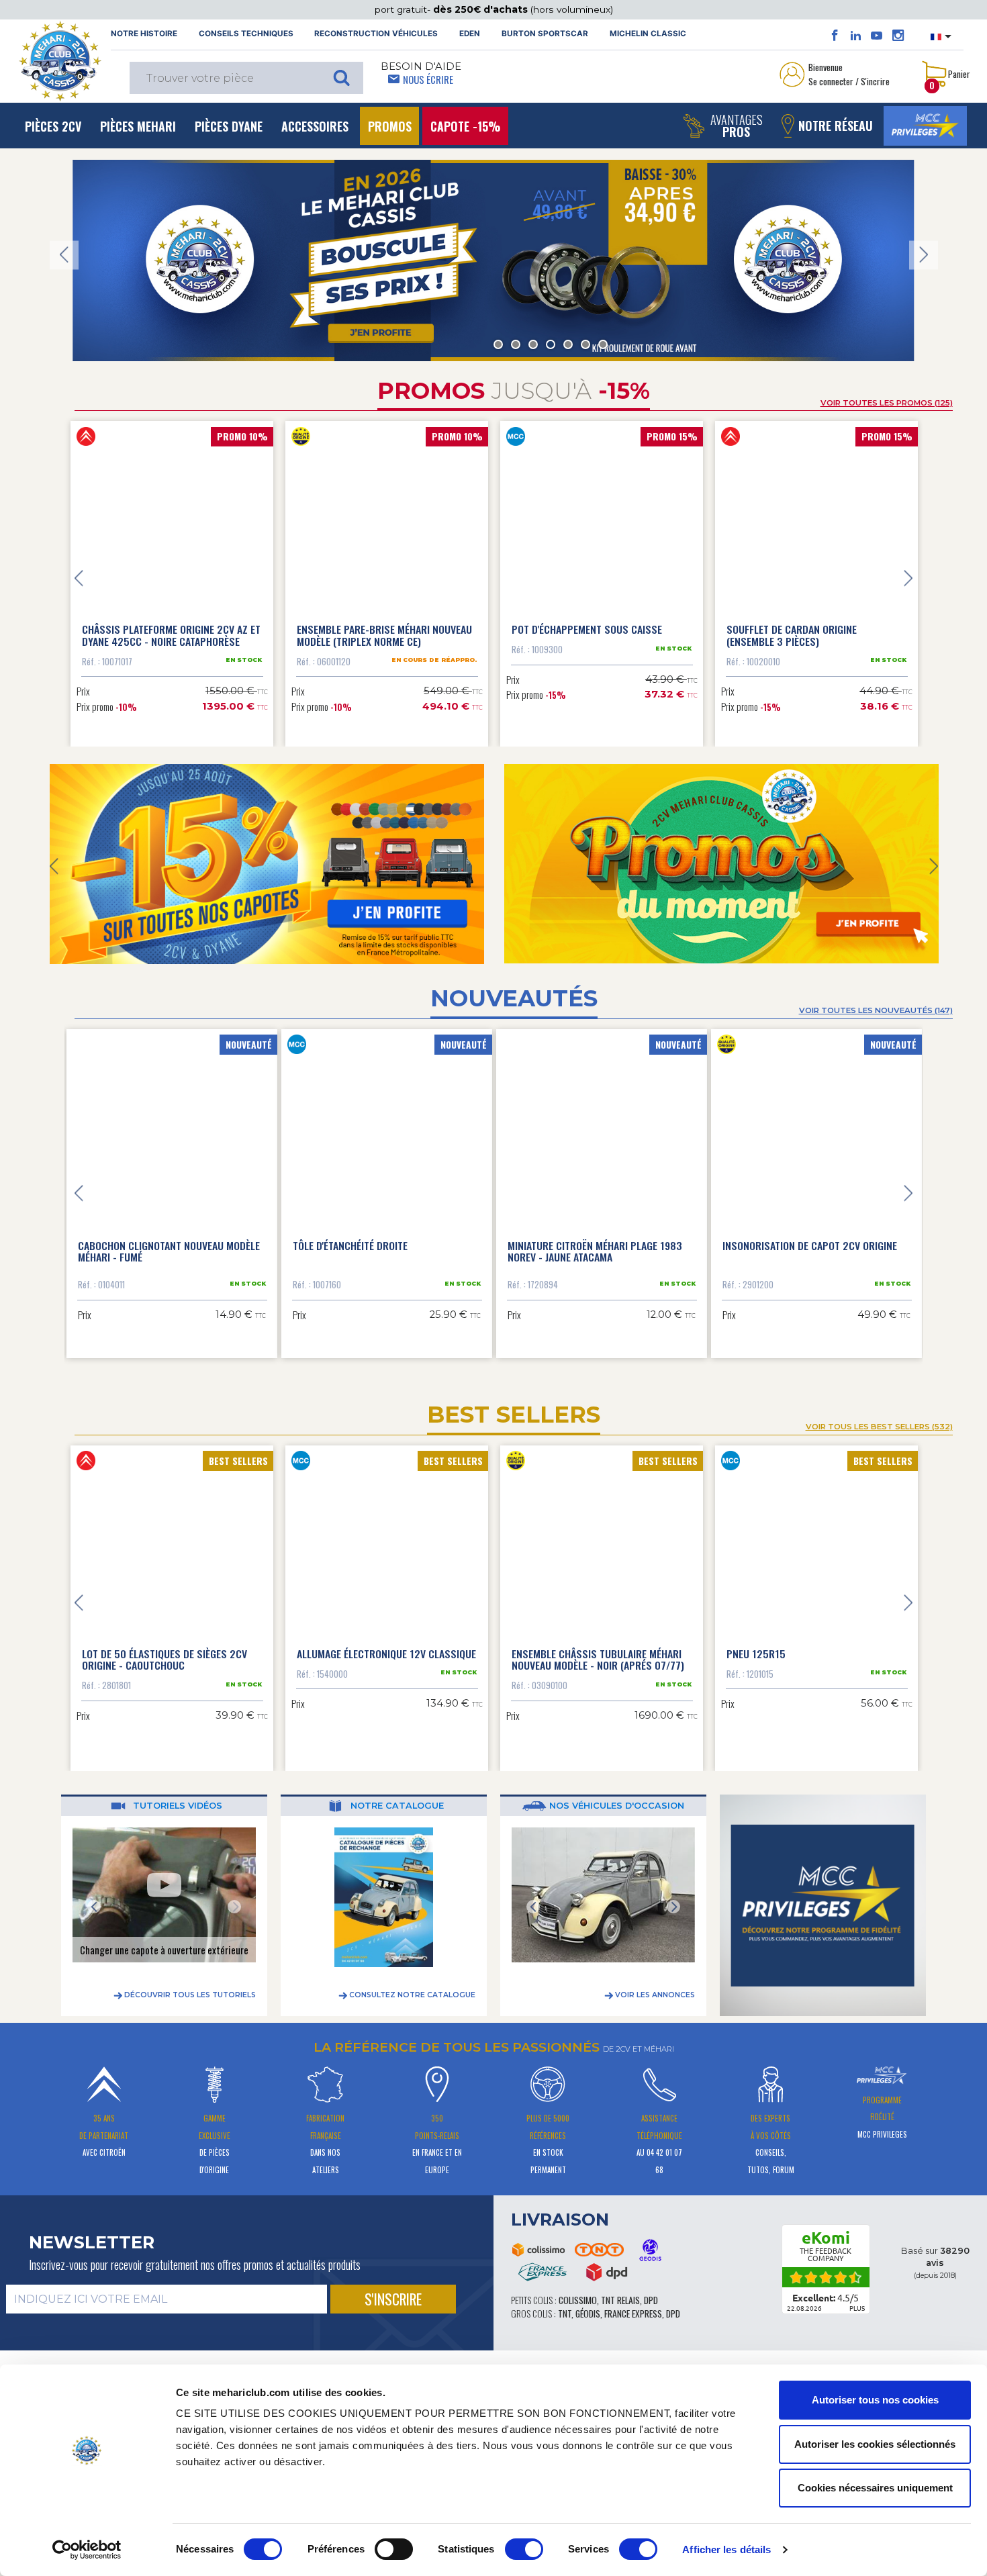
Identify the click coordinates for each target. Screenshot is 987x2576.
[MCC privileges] (925, 126)
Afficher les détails (726, 2549)
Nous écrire (428, 79)
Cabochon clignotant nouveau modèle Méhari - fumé (170, 1240)
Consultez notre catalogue (411, 1984)
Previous (64, 255)
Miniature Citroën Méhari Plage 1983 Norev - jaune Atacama (596, 1240)
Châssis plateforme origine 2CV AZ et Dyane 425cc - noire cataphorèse (171, 635)
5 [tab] (568, 344)
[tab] (385, 2362)
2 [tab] (516, 344)
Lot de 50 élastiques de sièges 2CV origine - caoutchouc (164, 1648)
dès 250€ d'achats (482, 9)
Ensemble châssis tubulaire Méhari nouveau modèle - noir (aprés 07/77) (598, 1648)
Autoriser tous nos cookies (875, 2400)
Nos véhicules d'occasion (615, 1794)
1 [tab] (498, 344)
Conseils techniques (246, 34)
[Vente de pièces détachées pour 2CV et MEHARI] (60, 61)
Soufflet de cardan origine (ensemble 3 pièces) (792, 635)
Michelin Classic (648, 34)
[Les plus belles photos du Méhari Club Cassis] (898, 36)
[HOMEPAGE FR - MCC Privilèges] (721, 864)
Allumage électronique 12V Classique (386, 1642)
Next (924, 255)
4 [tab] (551, 344)
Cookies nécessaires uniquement (875, 2488)
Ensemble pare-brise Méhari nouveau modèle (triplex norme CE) (384, 635)
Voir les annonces (654, 1984)
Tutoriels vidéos (176, 1794)
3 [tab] (533, 344)
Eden (470, 34)
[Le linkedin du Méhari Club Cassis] (856, 36)
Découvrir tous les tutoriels (189, 1984)
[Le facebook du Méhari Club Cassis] (835, 36)
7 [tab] (603, 344)
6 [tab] (585, 344)
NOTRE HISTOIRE (144, 34)
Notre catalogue (396, 1794)
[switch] (394, 2549)
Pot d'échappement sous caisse (587, 629)
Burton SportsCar (545, 34)
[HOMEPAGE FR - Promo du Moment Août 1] (267, 864)
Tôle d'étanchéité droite (351, 1234)
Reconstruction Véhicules (376, 34)
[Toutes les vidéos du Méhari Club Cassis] (877, 36)
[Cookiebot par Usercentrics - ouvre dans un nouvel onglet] (87, 2550)
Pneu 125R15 (756, 1642)
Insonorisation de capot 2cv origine (811, 1234)
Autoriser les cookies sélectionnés (875, 2444)
